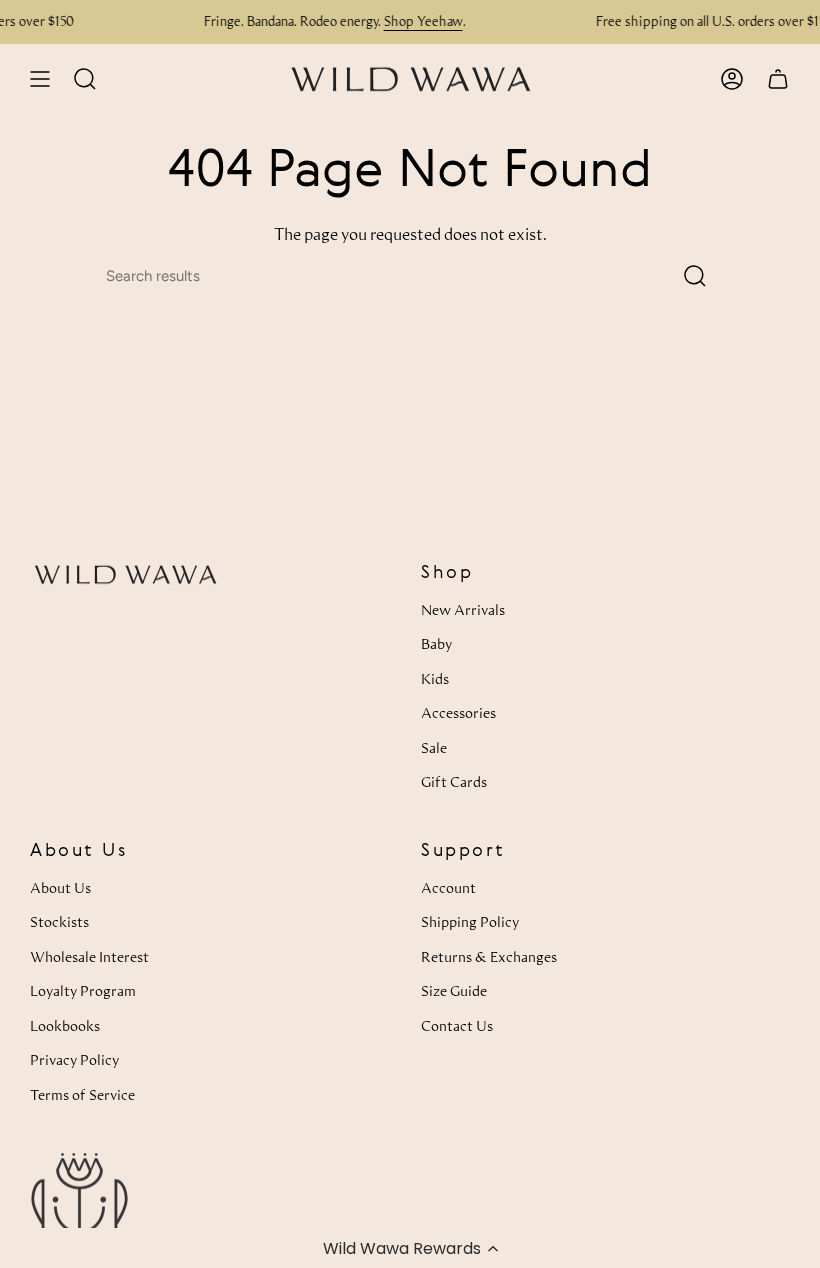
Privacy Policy (74, 1059)
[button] (410, 1248)
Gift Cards (454, 781)
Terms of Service (82, 1094)
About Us (60, 887)
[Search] (695, 276)
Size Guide (454, 990)
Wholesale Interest (89, 956)
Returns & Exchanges (489, 956)
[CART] (778, 79)
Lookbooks (65, 1025)
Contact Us (457, 1025)
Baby (436, 643)
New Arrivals (463, 609)
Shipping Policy (470, 921)
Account (448, 887)
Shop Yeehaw (276, 21)
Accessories (458, 712)
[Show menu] (40, 79)
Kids (435, 678)
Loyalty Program (83, 990)
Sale (434, 747)
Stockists (59, 921)
